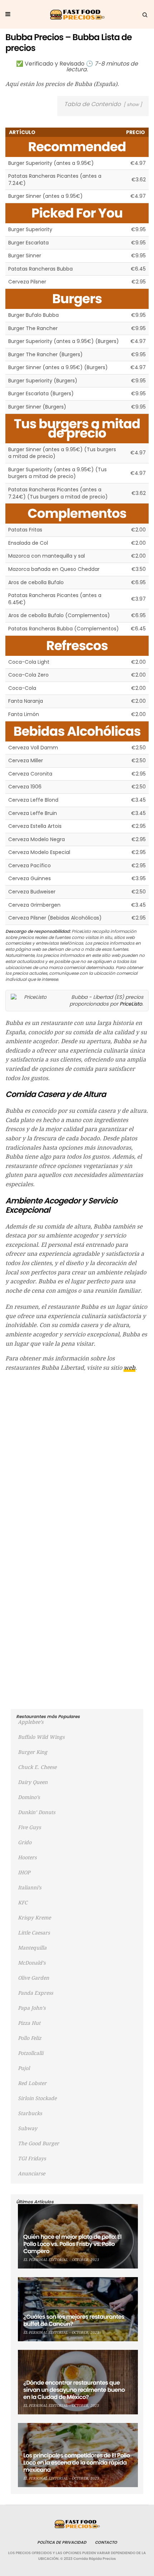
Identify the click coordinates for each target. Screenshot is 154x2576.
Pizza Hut (29, 2023)
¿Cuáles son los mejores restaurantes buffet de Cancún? (74, 2320)
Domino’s (29, 1797)
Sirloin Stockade (37, 2098)
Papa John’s (32, 2008)
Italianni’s (30, 1888)
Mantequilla (32, 1948)
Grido (25, 1842)
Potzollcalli (31, 2053)
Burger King (33, 1752)
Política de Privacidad (62, 2542)
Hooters (27, 1857)
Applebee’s (31, 1722)
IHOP (24, 1873)
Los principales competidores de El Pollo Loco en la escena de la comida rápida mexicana (77, 2463)
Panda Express (35, 1993)
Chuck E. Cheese (37, 1767)
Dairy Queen (33, 1782)
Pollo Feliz (30, 2038)
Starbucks (30, 2113)
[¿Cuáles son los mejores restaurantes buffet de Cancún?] (78, 2309)
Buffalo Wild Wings (41, 1737)
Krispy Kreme (34, 1918)
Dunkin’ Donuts (37, 1812)
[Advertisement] (77, 1456)
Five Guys (29, 1827)
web (129, 1368)
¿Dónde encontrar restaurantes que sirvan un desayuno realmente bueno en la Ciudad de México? (74, 2390)
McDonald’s (32, 1963)
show (133, 104)
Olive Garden (33, 1978)
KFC (23, 1903)
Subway (28, 2128)
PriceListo (131, 1004)
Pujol (24, 2068)
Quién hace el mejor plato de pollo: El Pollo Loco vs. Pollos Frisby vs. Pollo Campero (72, 2244)
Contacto (106, 2542)
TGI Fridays (32, 2158)
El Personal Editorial (45, 2260)
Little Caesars (34, 1933)
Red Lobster (32, 2083)
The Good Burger (38, 2143)
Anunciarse (32, 2174)
